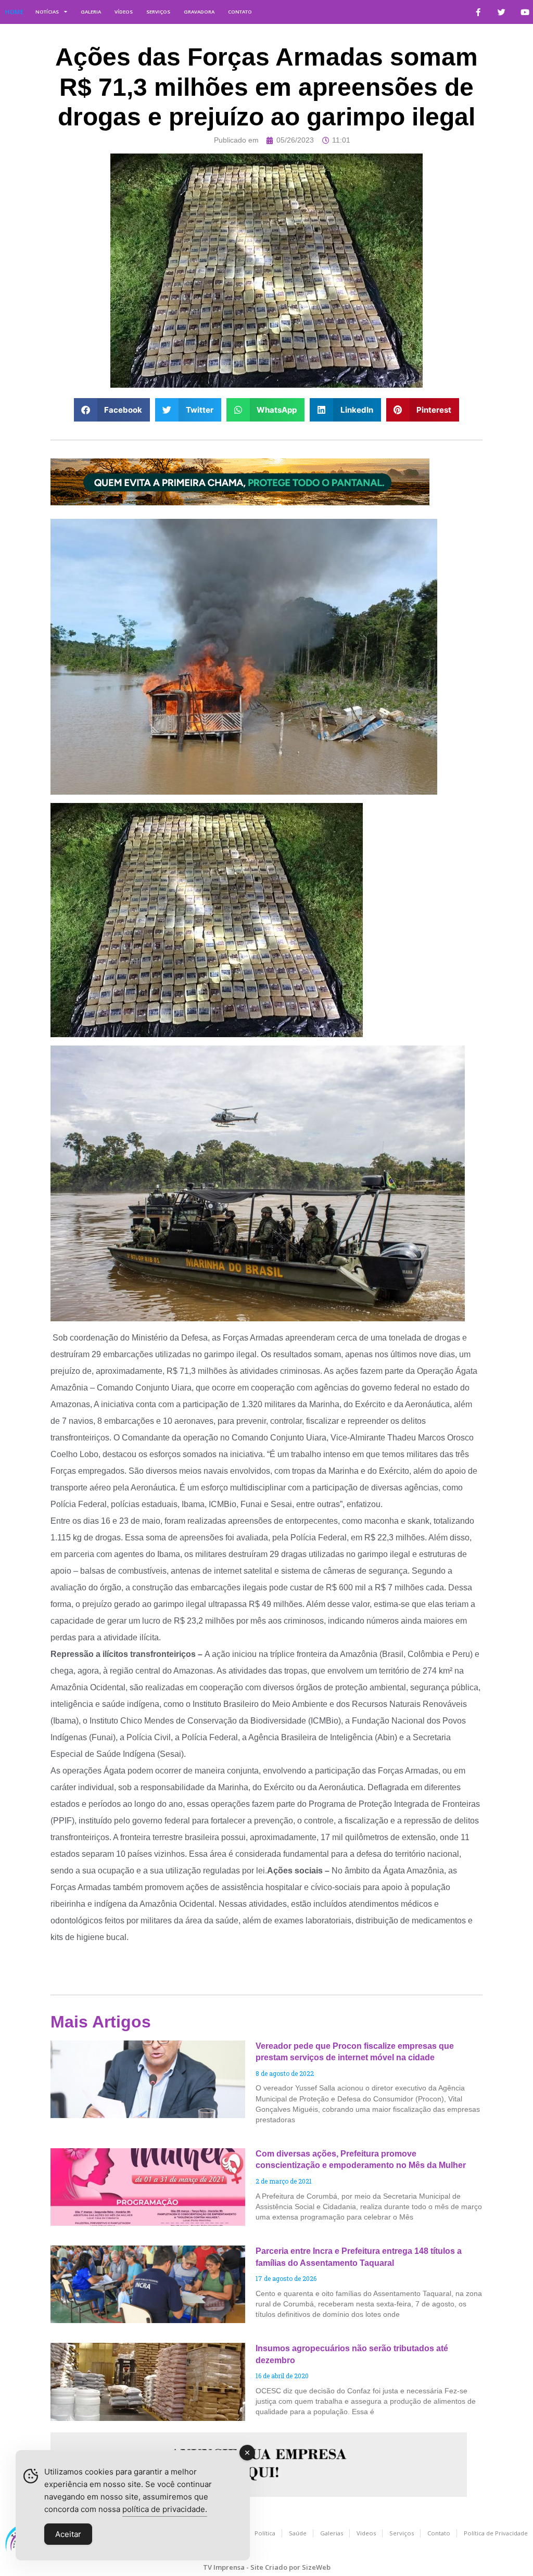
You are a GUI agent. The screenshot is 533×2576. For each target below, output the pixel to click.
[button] (112, 410)
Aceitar (68, 2534)
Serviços (158, 12)
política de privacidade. (165, 2509)
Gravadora (199, 12)
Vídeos (124, 12)
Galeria (91, 12)
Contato (240, 12)
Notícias (47, 12)
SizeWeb (316, 2567)
